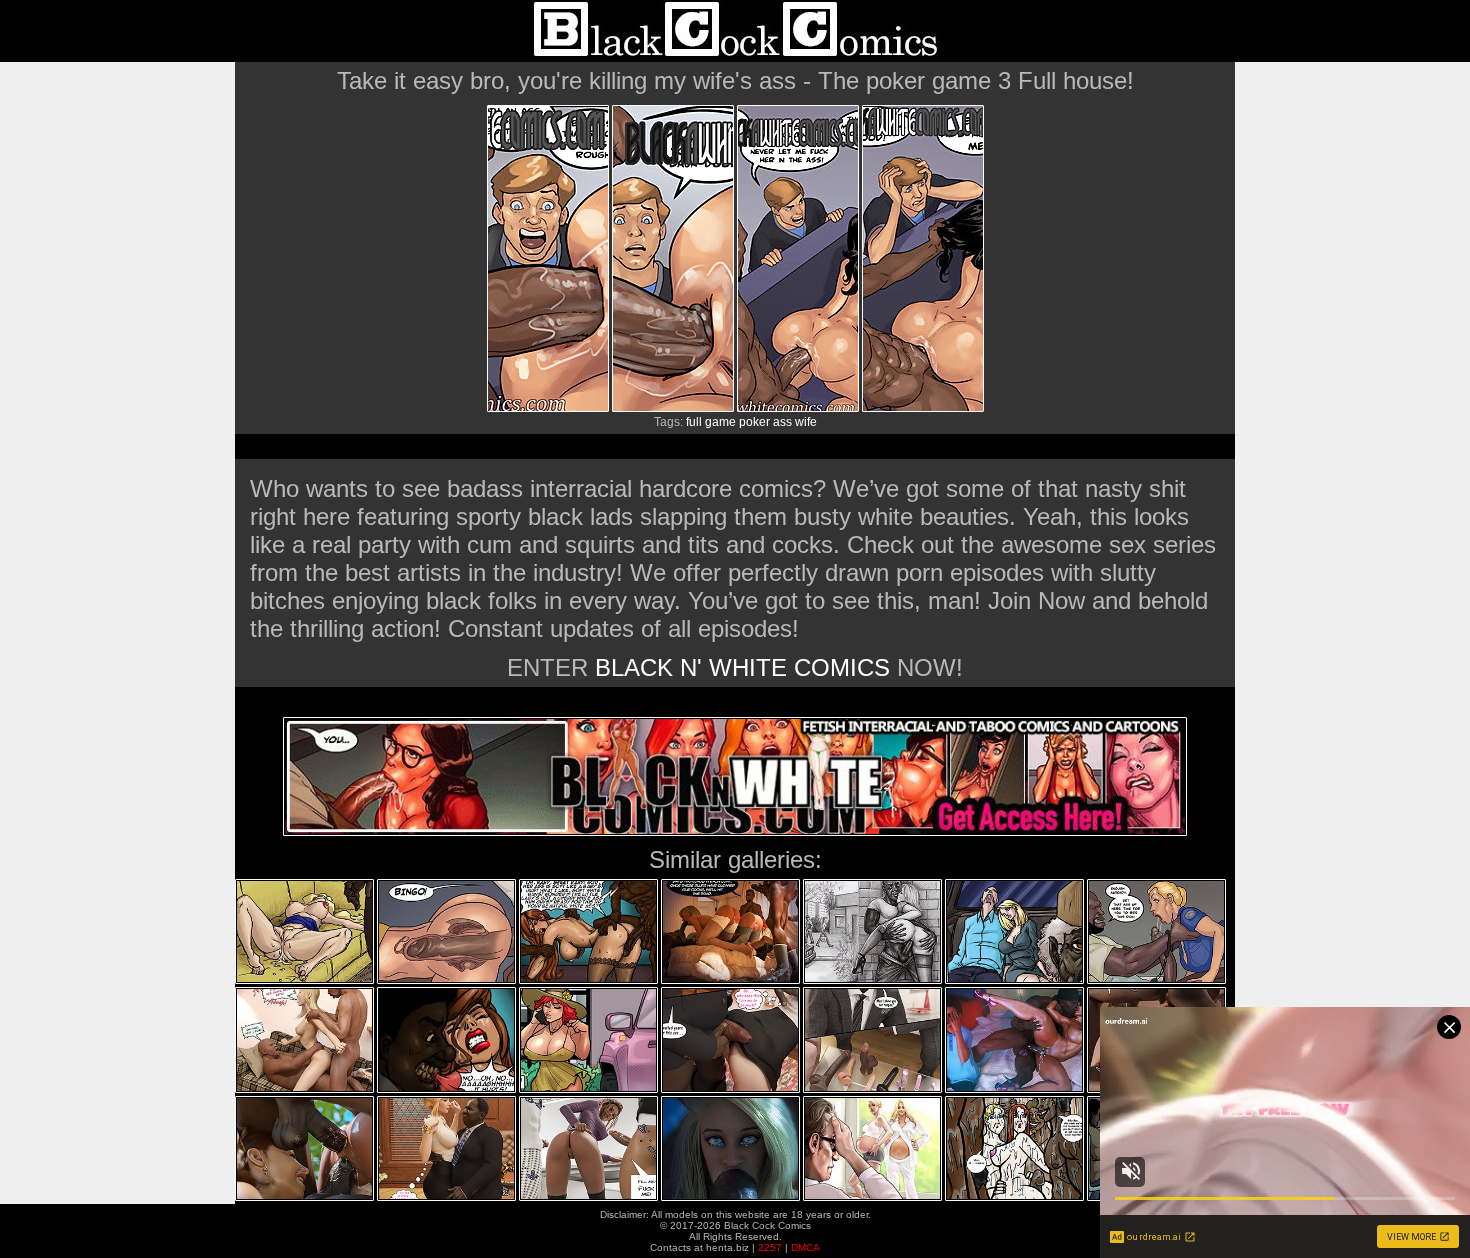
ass (782, 422)
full (694, 422)
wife (806, 422)
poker (754, 422)
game (720, 422)
